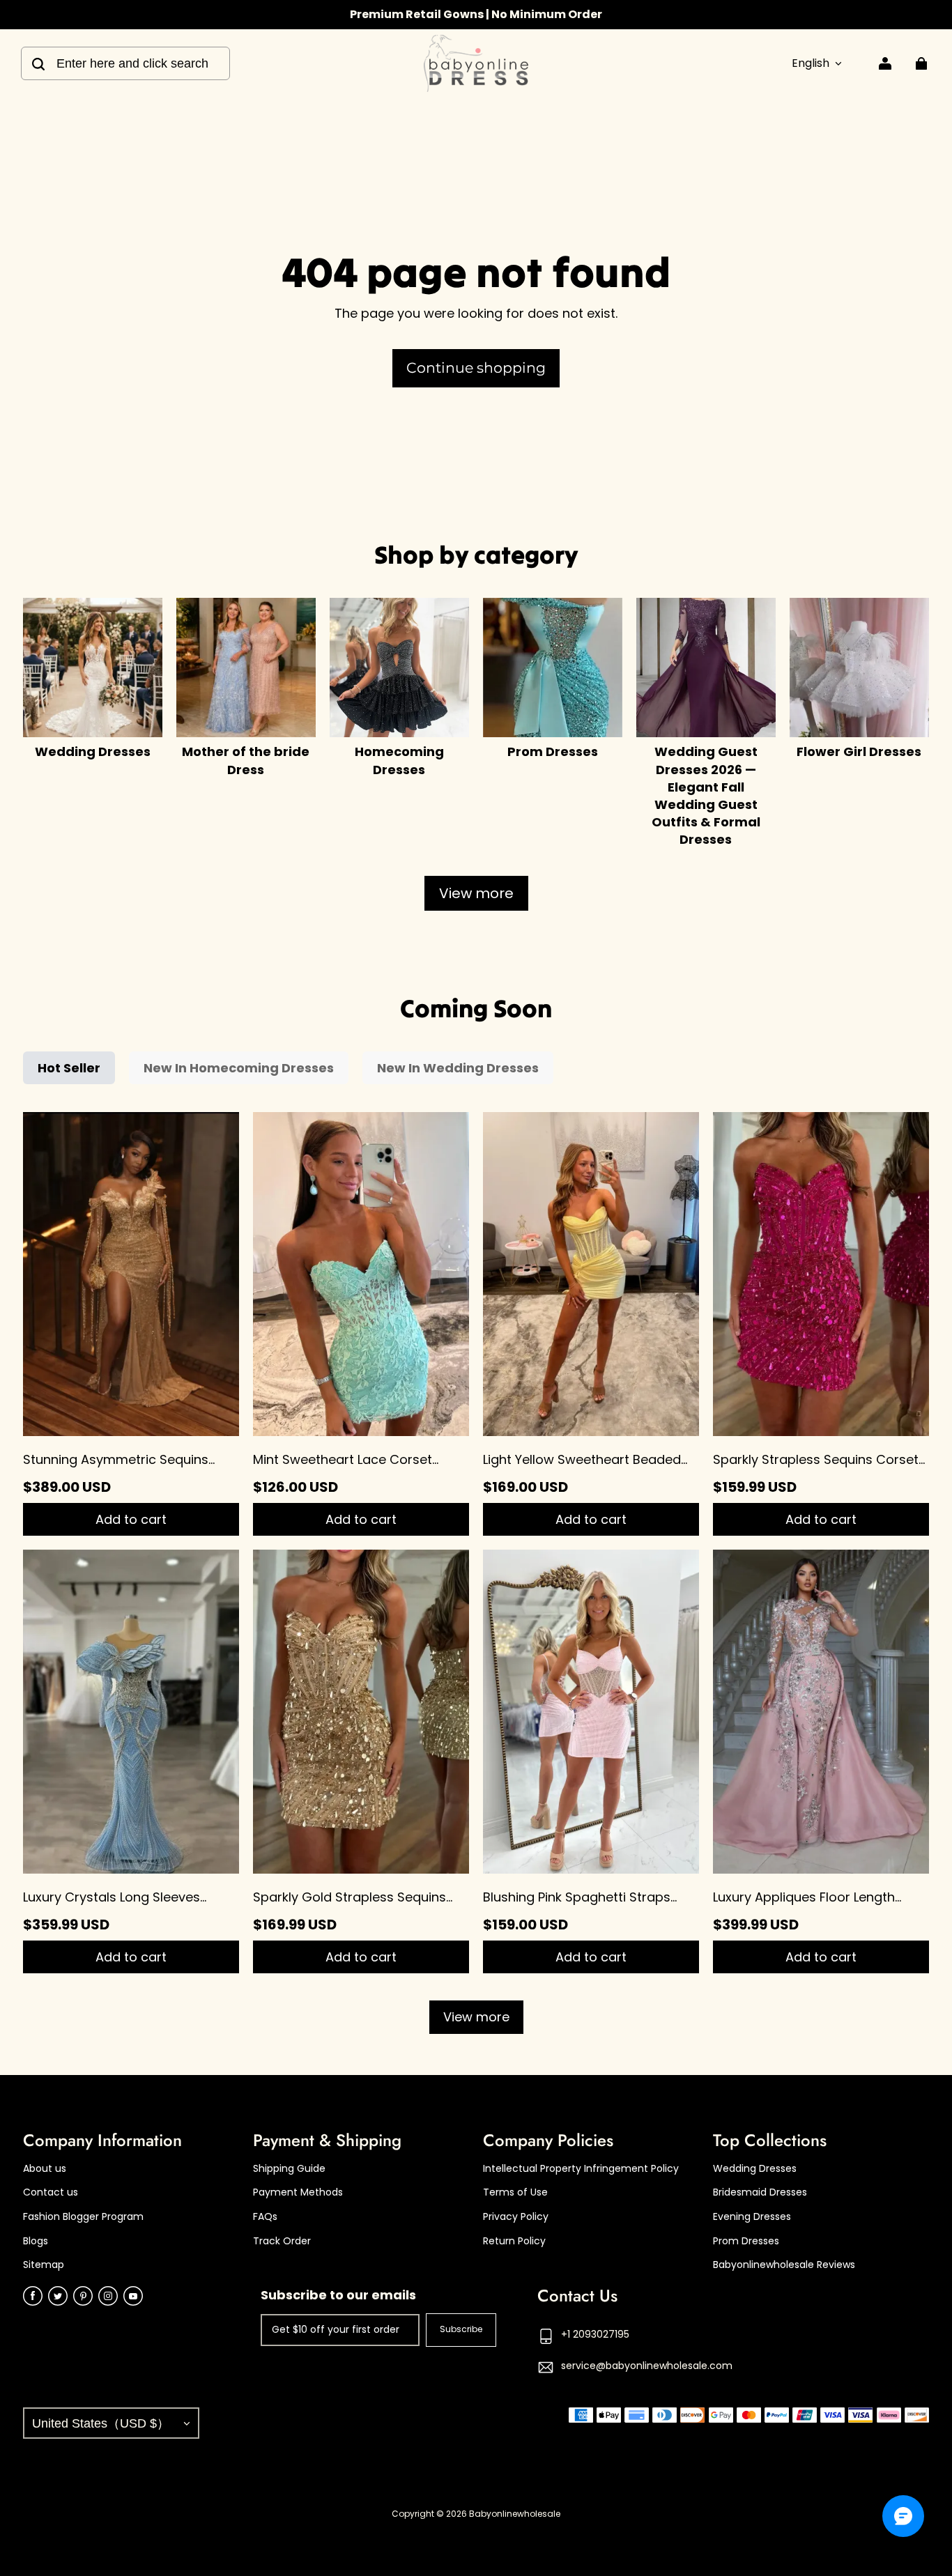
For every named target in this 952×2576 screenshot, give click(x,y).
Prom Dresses (746, 2241)
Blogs (36, 2241)
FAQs (265, 2217)
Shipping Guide (289, 2169)
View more (476, 893)
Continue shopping (476, 368)
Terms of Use (515, 2192)
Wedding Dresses (755, 2169)
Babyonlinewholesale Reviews (784, 2265)
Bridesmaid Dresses (760, 2192)
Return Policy (514, 2241)
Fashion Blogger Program (83, 2217)
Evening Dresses (752, 2217)
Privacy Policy (516, 2217)
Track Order (282, 2241)
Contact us (51, 2192)
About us (45, 2169)
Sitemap (44, 2265)
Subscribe (461, 2329)
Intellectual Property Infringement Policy (581, 2169)
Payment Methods (298, 2192)
